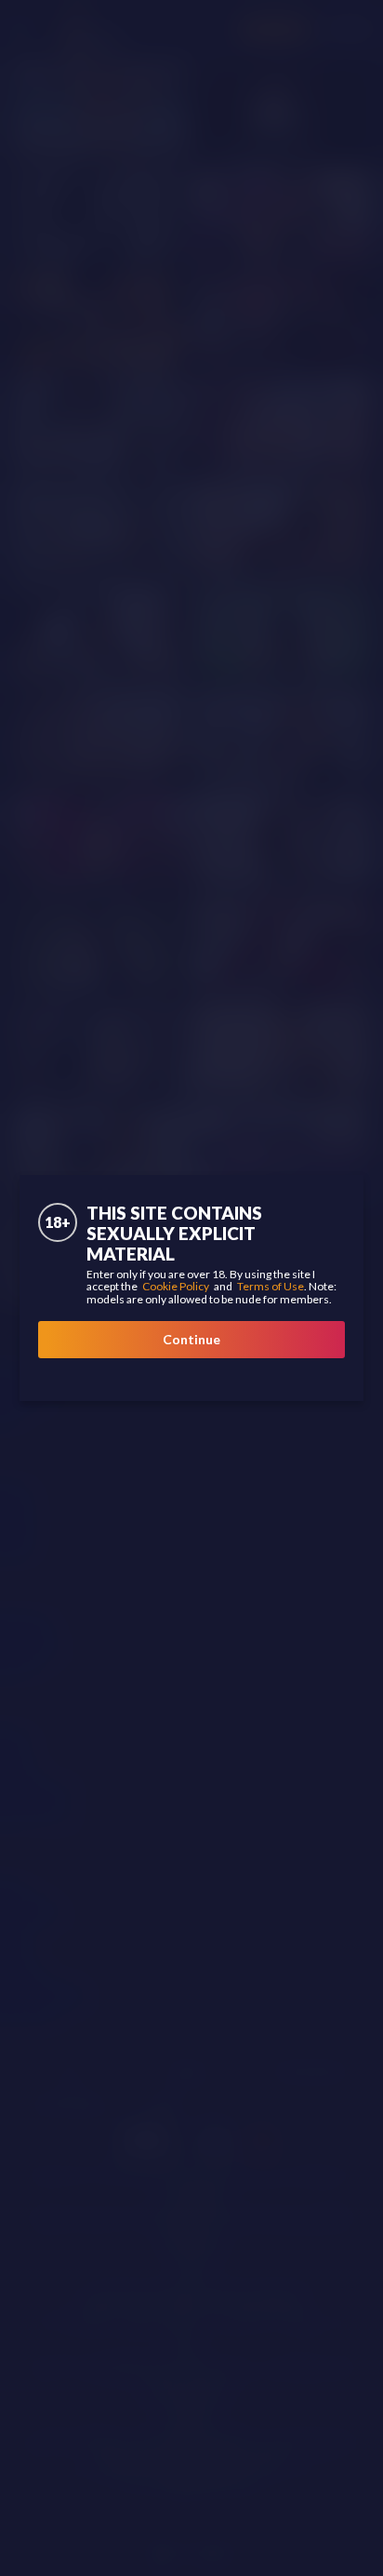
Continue (191, 1339)
